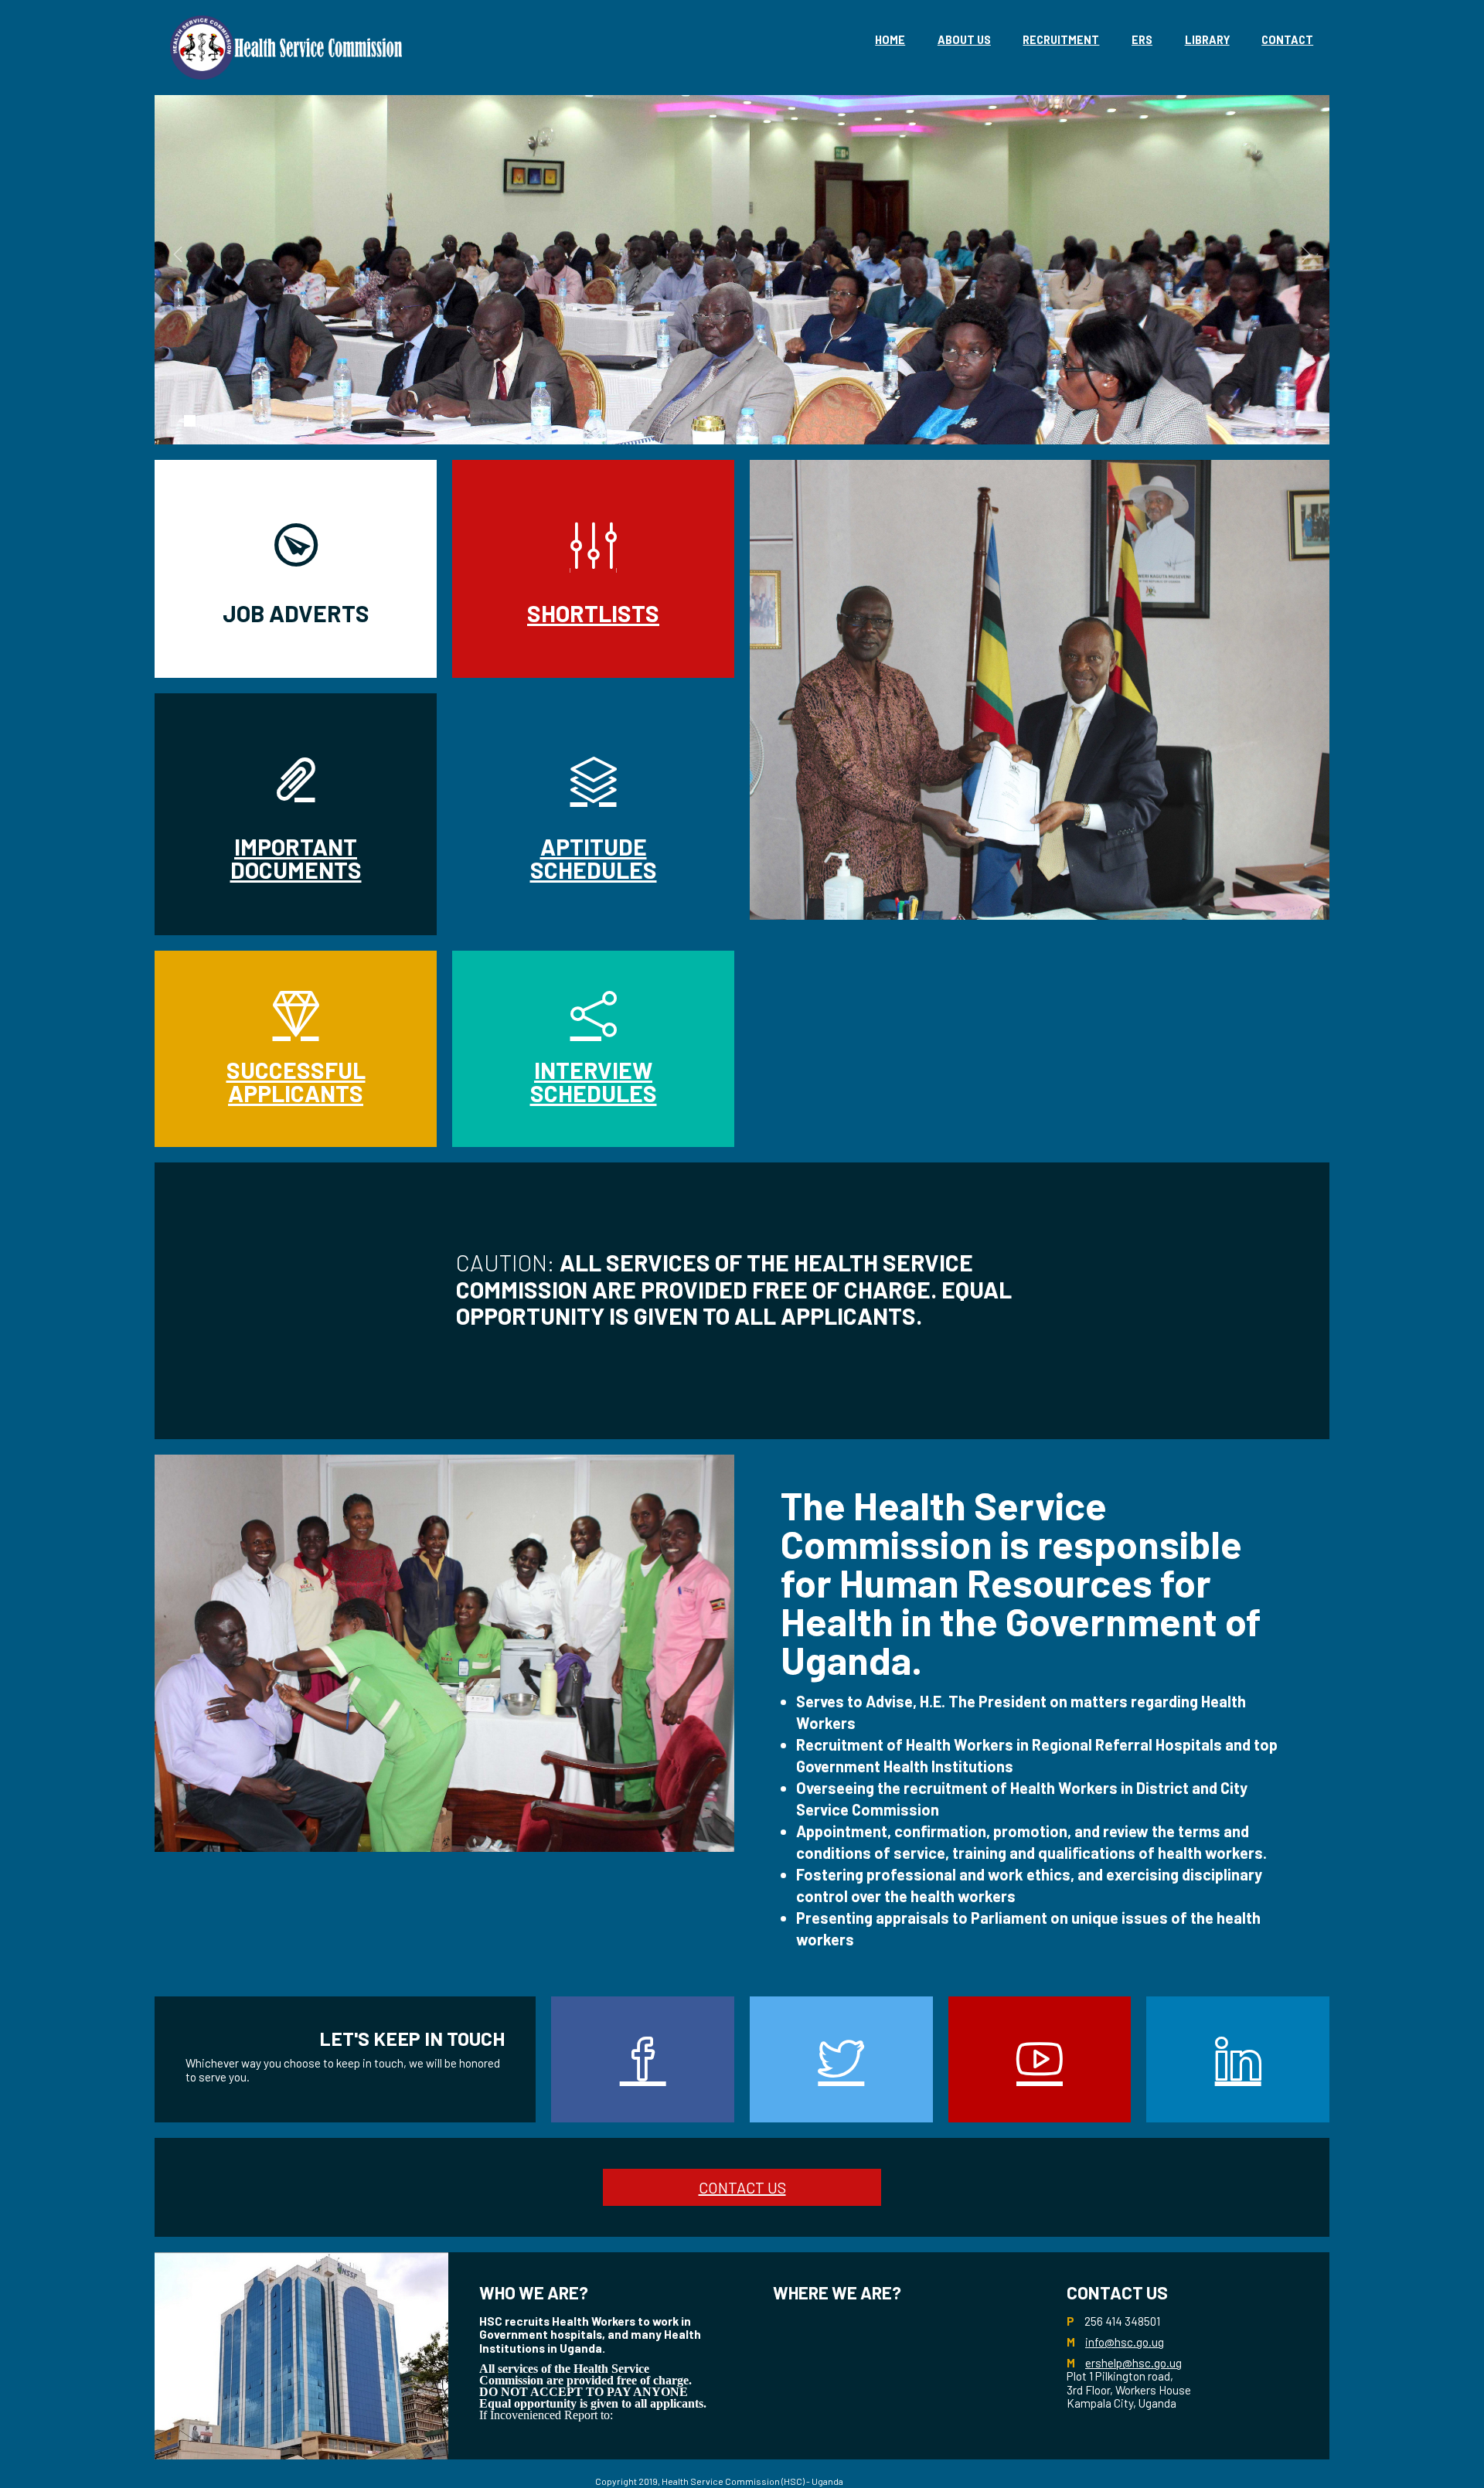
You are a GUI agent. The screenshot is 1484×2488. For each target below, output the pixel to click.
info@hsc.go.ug (1125, 2342)
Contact (1287, 40)
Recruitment (1061, 40)
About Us (964, 40)
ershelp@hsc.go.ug (1133, 2363)
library (1207, 40)
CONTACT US (742, 2187)
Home (890, 40)
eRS (1142, 40)
